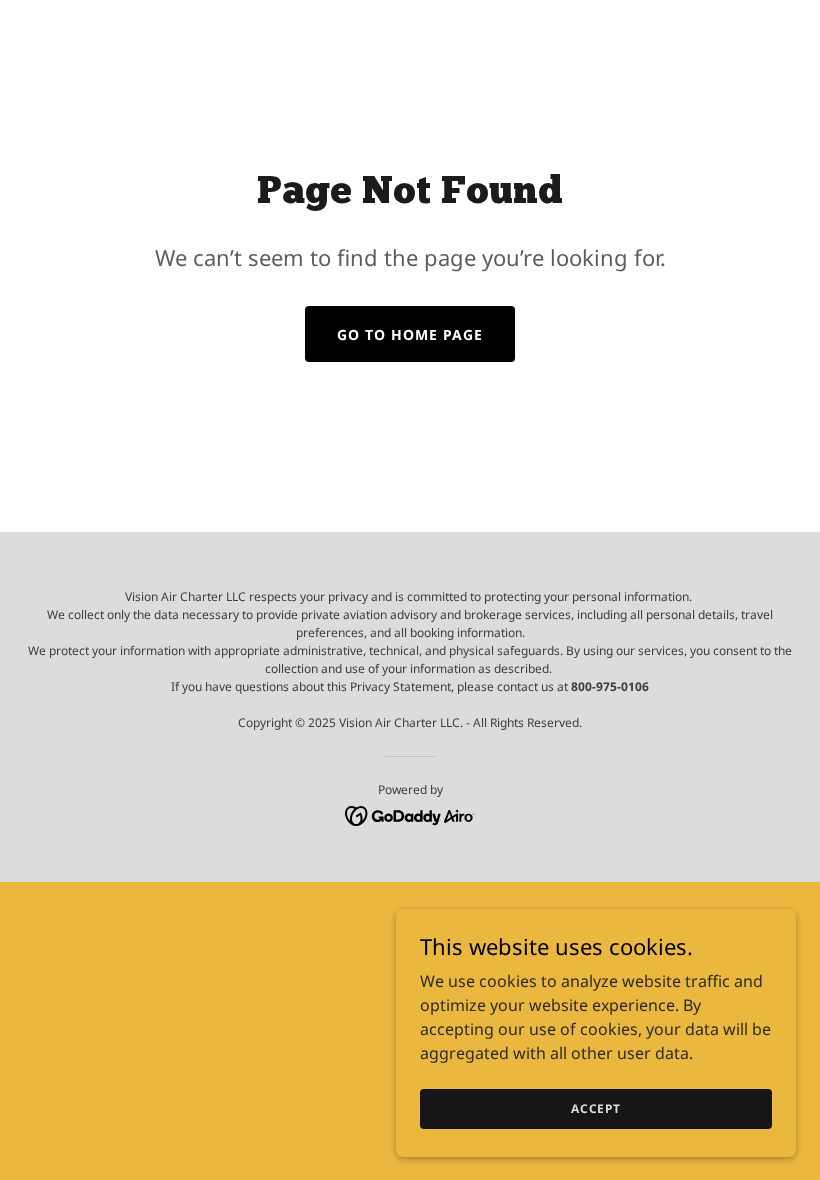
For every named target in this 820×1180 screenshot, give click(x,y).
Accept (596, 1108)
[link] (410, 814)
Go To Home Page (410, 334)
